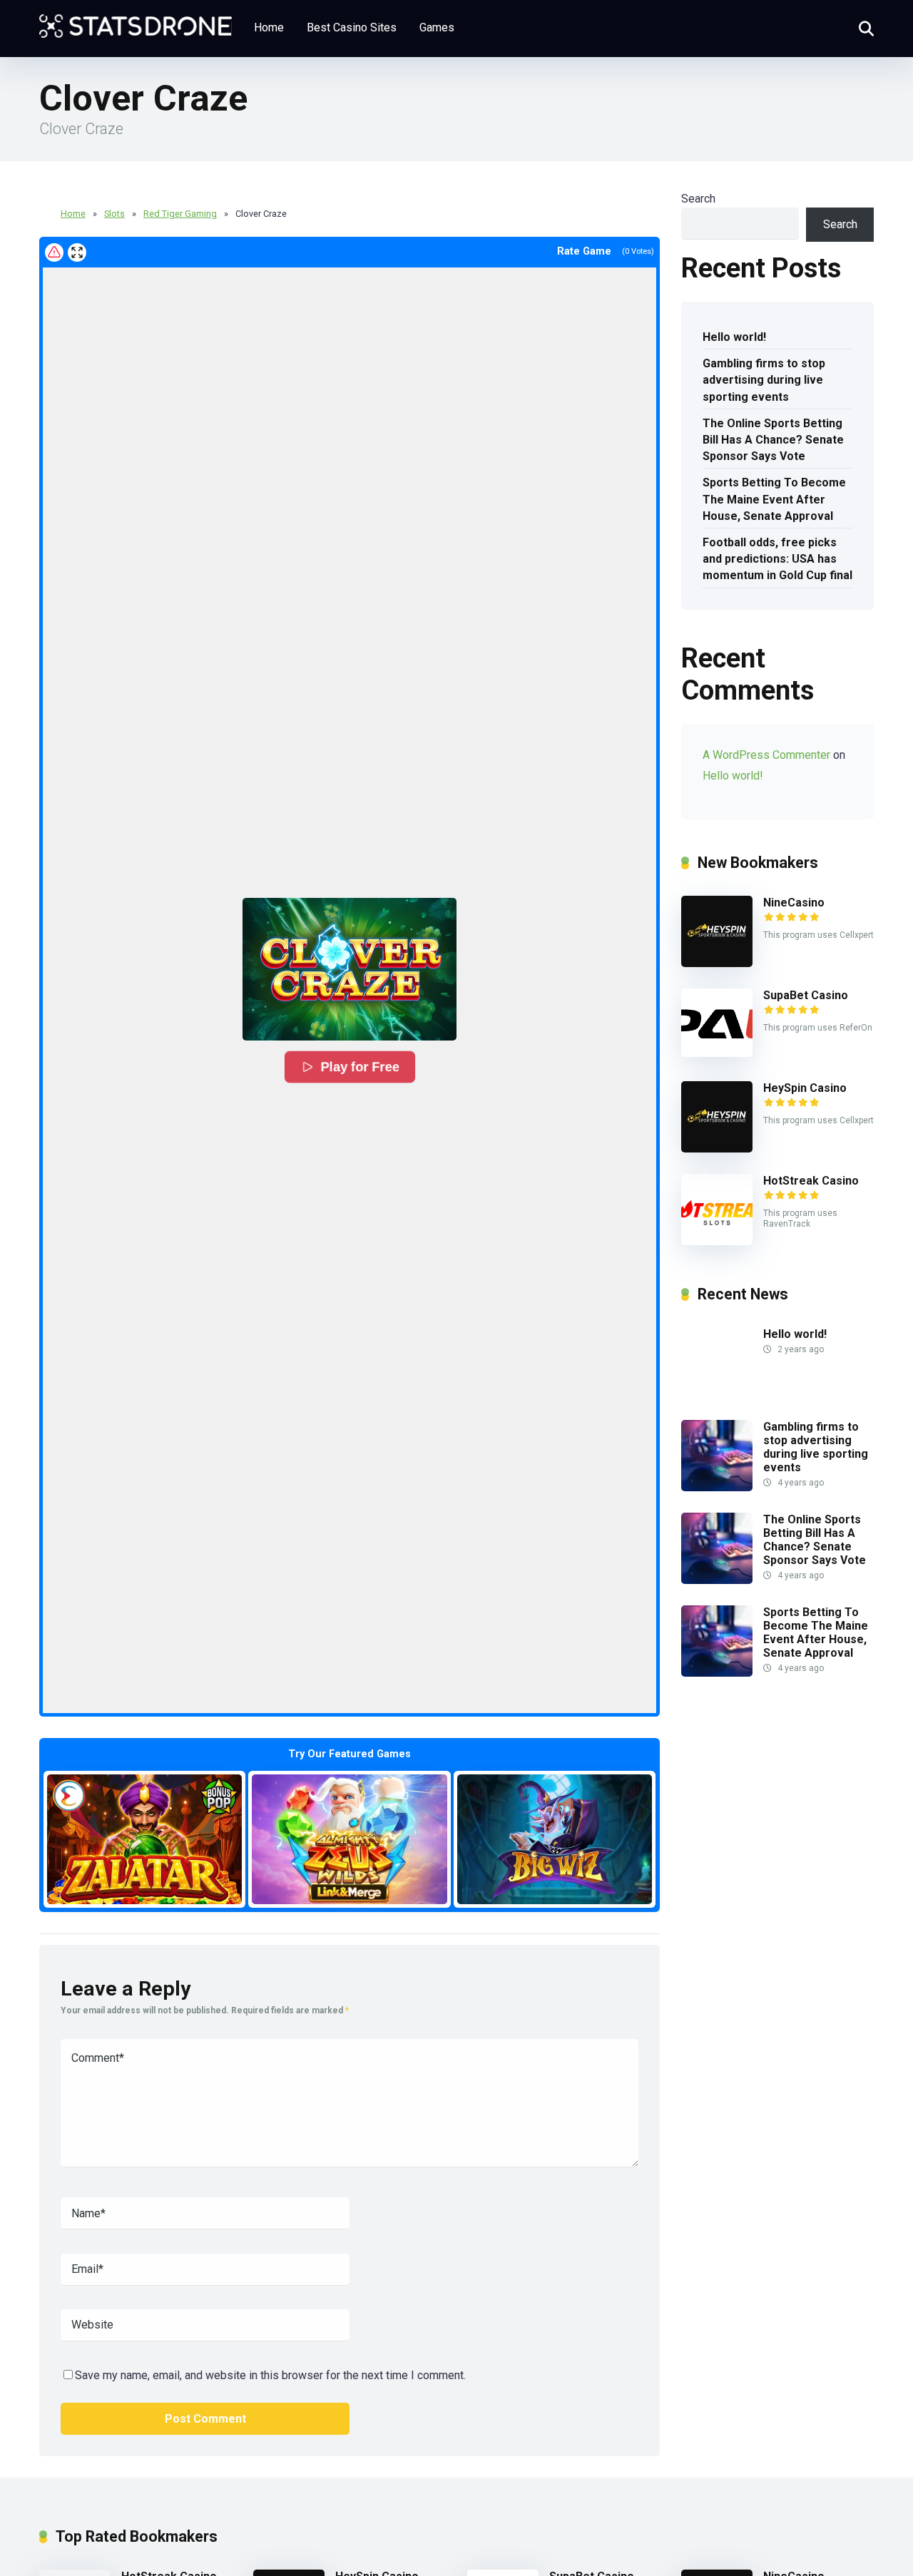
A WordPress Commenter (766, 755)
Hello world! (734, 337)
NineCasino (794, 903)
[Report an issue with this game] (54, 252)
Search (698, 199)
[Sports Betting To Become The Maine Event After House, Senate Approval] (717, 1673)
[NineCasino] (717, 963)
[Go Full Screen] (77, 252)
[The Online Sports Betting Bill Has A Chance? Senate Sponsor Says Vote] (717, 1580)
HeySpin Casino (805, 1088)
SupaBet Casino (806, 995)
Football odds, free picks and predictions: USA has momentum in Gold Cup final (777, 559)
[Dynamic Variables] (136, 21)
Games (437, 27)
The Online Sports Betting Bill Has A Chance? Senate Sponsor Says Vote (773, 440)
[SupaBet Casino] (717, 1053)
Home (269, 27)
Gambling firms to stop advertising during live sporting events (764, 380)
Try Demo (145, 1839)
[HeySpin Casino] (717, 1149)
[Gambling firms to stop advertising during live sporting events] (717, 1487)
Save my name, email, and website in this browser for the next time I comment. (270, 2375)
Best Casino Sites (352, 27)
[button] (350, 969)
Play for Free (360, 1067)
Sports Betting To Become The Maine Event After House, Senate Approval (774, 499)
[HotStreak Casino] (717, 1241)
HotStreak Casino (811, 1181)
